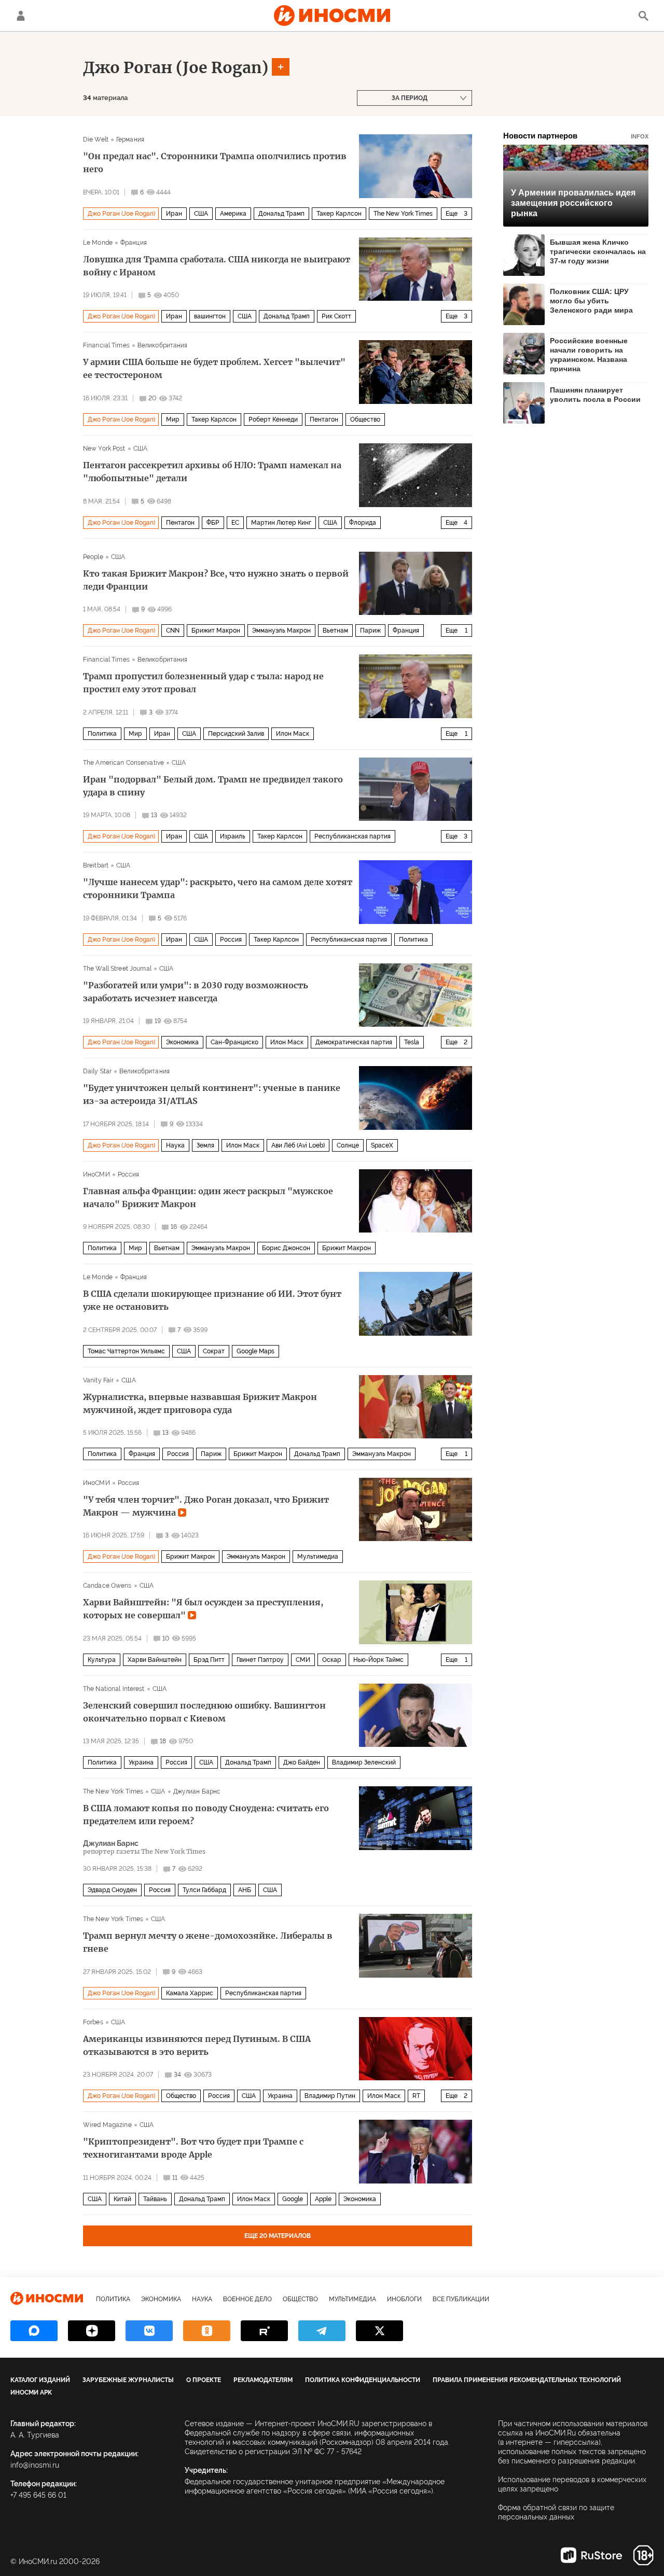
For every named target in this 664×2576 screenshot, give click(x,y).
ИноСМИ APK (31, 2392)
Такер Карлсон (339, 214)
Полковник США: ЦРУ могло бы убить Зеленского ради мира (591, 301)
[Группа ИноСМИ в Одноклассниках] (207, 2331)
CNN (173, 631)
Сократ (214, 1351)
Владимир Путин (330, 2096)
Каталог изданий (40, 2380)
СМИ (303, 1660)
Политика (102, 734)
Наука (175, 1145)
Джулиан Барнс (197, 1791)
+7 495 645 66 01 (38, 2495)
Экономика (182, 1042)
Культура (102, 1660)
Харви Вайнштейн (155, 1660)
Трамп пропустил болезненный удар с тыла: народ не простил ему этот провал (203, 683)
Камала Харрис (190, 1993)
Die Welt (96, 139)
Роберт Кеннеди (273, 419)
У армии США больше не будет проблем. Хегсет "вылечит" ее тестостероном (214, 368)
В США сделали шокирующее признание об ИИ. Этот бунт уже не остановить (212, 1300)
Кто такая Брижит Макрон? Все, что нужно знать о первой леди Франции (216, 580)
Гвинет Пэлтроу (260, 1660)
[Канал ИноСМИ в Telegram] (322, 2331)
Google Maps (255, 1351)
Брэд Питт (209, 1660)
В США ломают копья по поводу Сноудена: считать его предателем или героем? (206, 1815)
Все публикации (461, 2299)
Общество (365, 419)
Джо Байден (302, 1762)
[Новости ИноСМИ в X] (379, 2331)
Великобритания (163, 345)
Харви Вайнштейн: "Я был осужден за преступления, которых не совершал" (203, 1609)
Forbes (93, 2022)
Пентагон (324, 419)
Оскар (332, 1660)
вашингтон (210, 316)
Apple (323, 2199)
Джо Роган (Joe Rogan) (176, 67)
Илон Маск (293, 734)
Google (293, 2199)
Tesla (412, 1042)
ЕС (235, 523)
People (93, 557)
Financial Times (106, 345)
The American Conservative (123, 763)
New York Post (104, 449)
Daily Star (97, 1071)
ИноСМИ (96, 1174)
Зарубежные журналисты (128, 2380)
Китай (122, 2199)
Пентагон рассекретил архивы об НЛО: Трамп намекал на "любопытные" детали (212, 472)
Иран (174, 214)
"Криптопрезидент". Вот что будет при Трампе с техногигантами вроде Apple (193, 2148)
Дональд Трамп (281, 214)
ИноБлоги (404, 2299)
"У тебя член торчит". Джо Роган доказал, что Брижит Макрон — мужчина (206, 1506)
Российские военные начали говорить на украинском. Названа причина (589, 354)
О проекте (204, 2380)
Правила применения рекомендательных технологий (527, 2380)
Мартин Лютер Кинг (281, 523)
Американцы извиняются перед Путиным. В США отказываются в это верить (197, 2045)
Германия (130, 139)
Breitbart (96, 865)
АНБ (245, 1890)
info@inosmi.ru (35, 2465)
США (201, 214)
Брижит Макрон (216, 631)
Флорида (363, 523)
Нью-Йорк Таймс (378, 1660)
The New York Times (403, 214)
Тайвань (155, 2199)
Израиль (233, 836)
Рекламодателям (263, 2380)
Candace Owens (107, 1586)
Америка (233, 214)
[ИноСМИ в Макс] (34, 2331)
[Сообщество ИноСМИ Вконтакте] (149, 2331)
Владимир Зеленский (364, 1762)
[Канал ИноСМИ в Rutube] (264, 2331)
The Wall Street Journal (117, 969)
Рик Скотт (336, 316)
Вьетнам (335, 631)
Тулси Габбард (204, 1890)
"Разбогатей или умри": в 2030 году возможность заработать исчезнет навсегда (196, 992)
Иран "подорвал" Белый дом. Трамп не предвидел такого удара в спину (213, 786)
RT (416, 2096)
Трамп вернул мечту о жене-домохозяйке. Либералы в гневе (208, 1942)
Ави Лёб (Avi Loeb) (298, 1145)
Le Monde (98, 243)
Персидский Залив (236, 734)
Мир (173, 419)
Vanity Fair (98, 1380)
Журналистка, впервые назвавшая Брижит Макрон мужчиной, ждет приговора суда (200, 1403)
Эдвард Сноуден (112, 1890)
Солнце (348, 1145)
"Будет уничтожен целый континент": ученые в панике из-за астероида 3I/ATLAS (212, 1094)
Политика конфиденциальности (363, 2380)
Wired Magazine (107, 2125)
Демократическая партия (354, 1042)
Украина (141, 1762)
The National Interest (114, 1689)
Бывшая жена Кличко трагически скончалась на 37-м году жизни (598, 251)
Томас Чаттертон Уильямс (126, 1351)
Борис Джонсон (286, 1248)
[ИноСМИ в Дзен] (92, 2331)
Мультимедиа (318, 1557)
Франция (134, 243)
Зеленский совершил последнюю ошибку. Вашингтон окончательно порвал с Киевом (204, 1712)
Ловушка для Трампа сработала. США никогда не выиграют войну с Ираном (217, 266)
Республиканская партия (352, 836)
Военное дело (247, 2299)
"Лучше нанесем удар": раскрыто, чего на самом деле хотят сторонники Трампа (218, 888)
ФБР (213, 523)
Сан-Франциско (234, 1042)
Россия (231, 940)
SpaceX (382, 1145)
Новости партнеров (576, 136)
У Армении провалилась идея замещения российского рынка (573, 203)
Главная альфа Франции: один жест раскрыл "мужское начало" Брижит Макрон (208, 1198)
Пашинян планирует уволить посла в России (595, 395)
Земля (205, 1145)
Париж (370, 631)
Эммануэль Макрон (281, 631)
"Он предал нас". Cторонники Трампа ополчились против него (215, 163)
